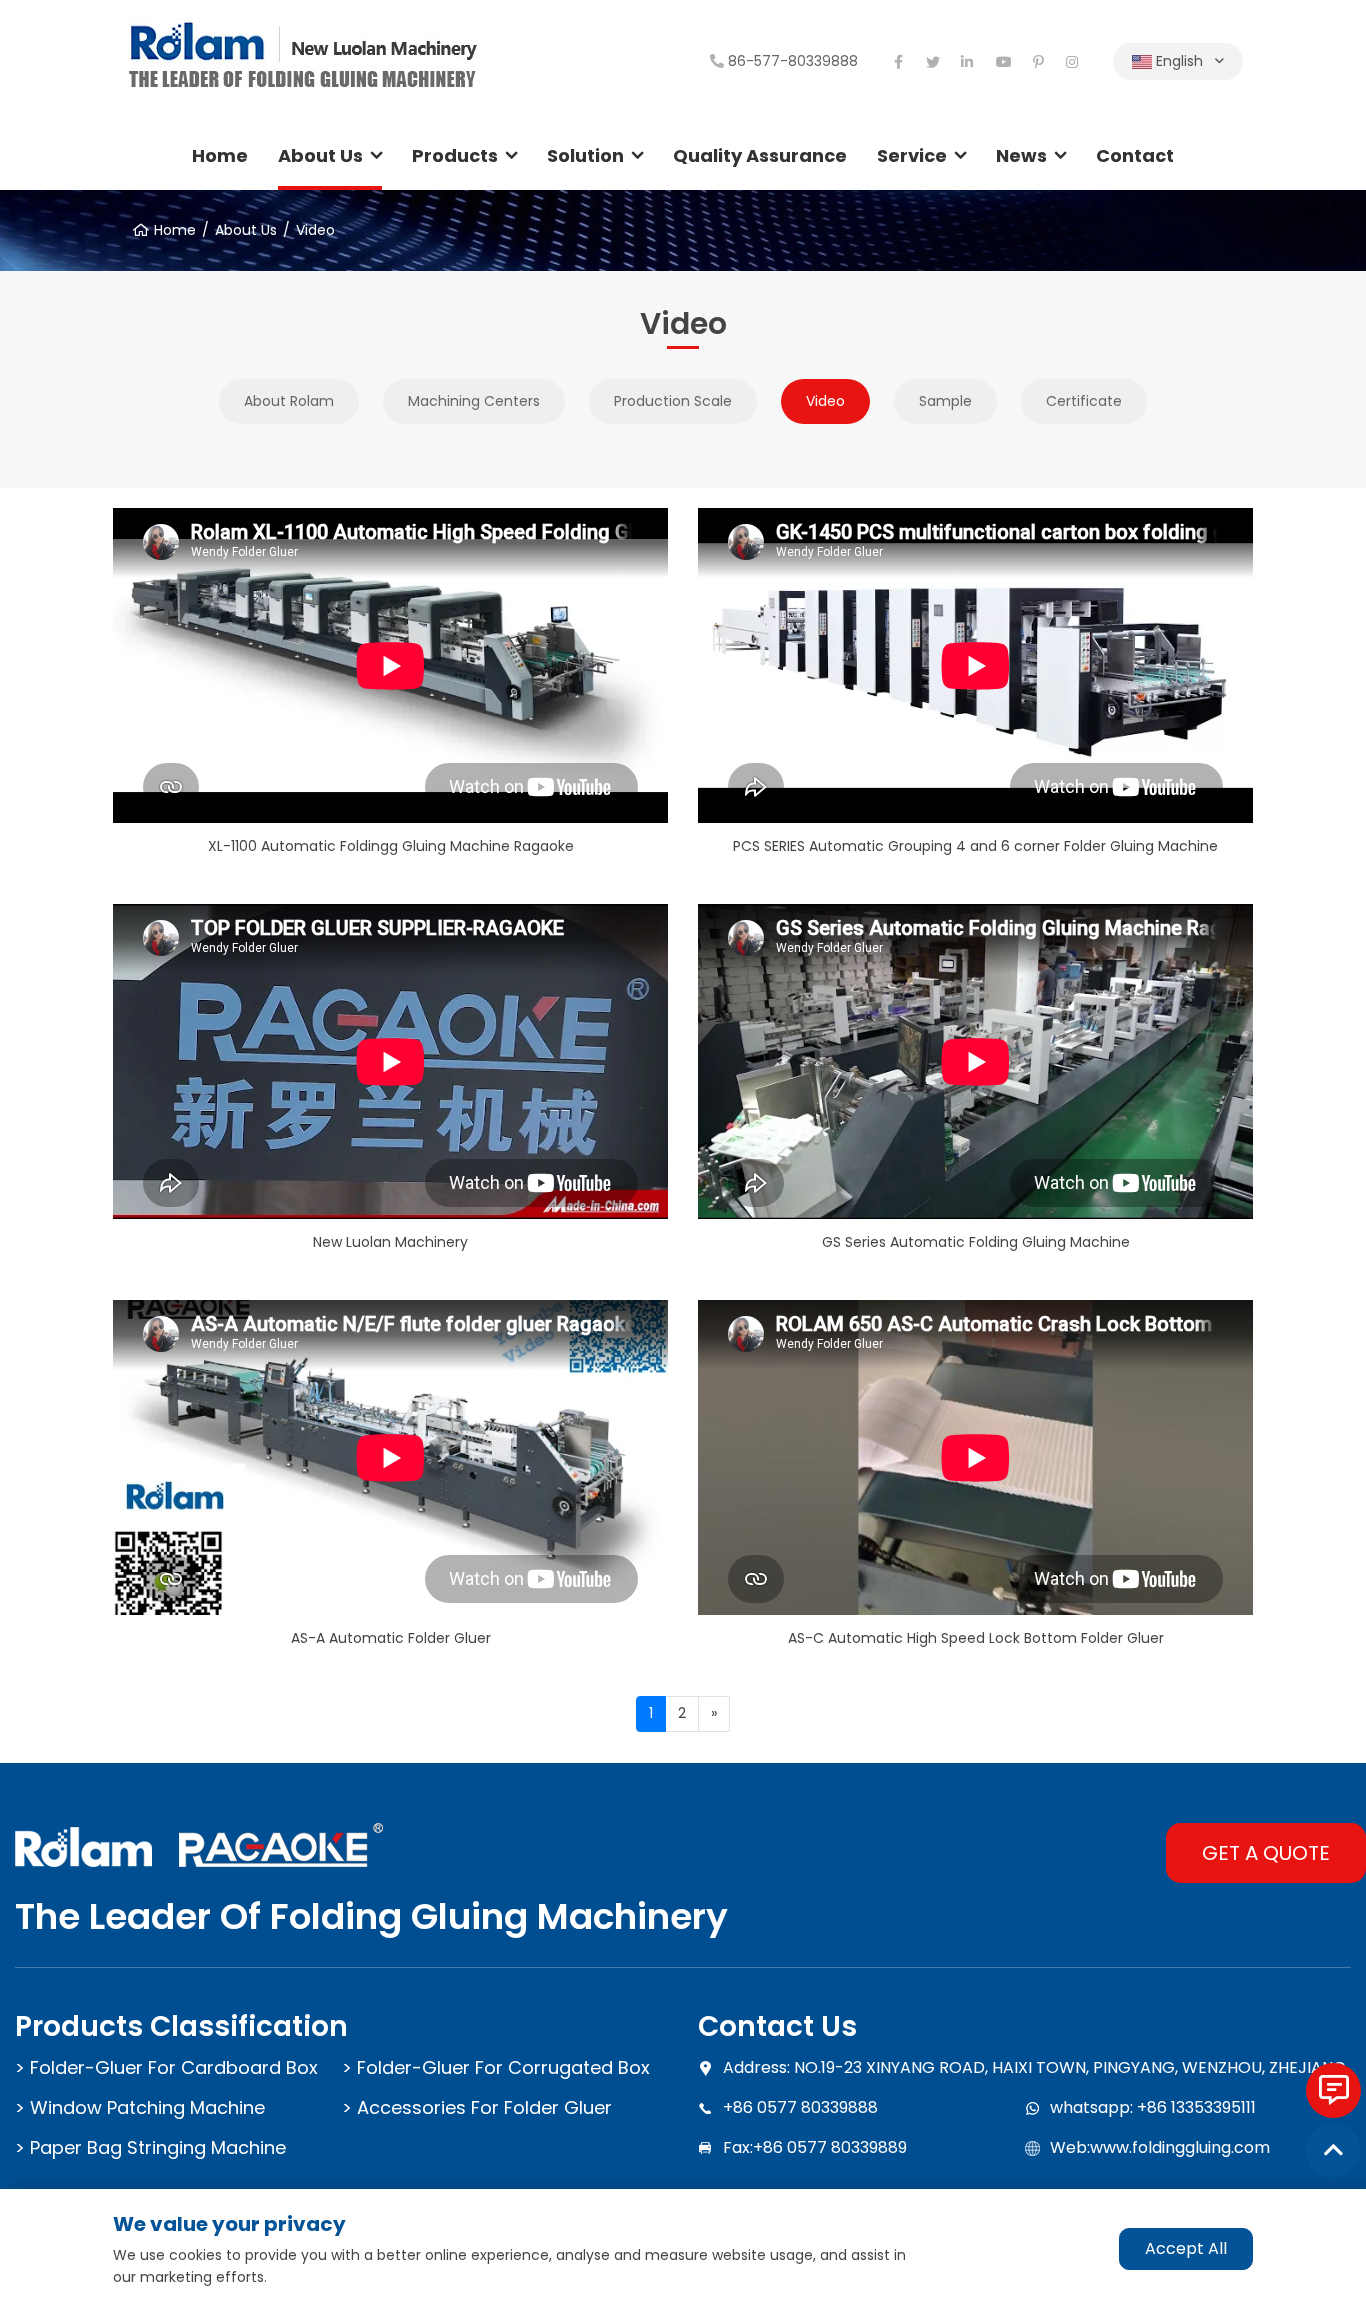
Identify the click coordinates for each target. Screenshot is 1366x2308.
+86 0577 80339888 (800, 2107)
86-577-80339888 (793, 61)
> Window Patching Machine (140, 2107)
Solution (585, 155)
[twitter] (933, 62)
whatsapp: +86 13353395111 (1153, 2107)
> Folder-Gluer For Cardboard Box (166, 2067)
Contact (1135, 155)
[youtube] (1003, 62)
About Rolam (289, 401)
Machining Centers (474, 401)
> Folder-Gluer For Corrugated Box (496, 2067)
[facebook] (898, 62)
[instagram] (1073, 62)
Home (220, 155)
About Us (320, 155)
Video (315, 230)
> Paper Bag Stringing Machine (150, 2147)
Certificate (1084, 401)
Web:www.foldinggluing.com (1160, 2147)
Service (912, 155)
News (1021, 155)
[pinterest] (1038, 62)
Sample (945, 401)
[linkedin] (968, 62)
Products (455, 155)
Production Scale (673, 401)
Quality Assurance (760, 155)
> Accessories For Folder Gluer (477, 2107)
